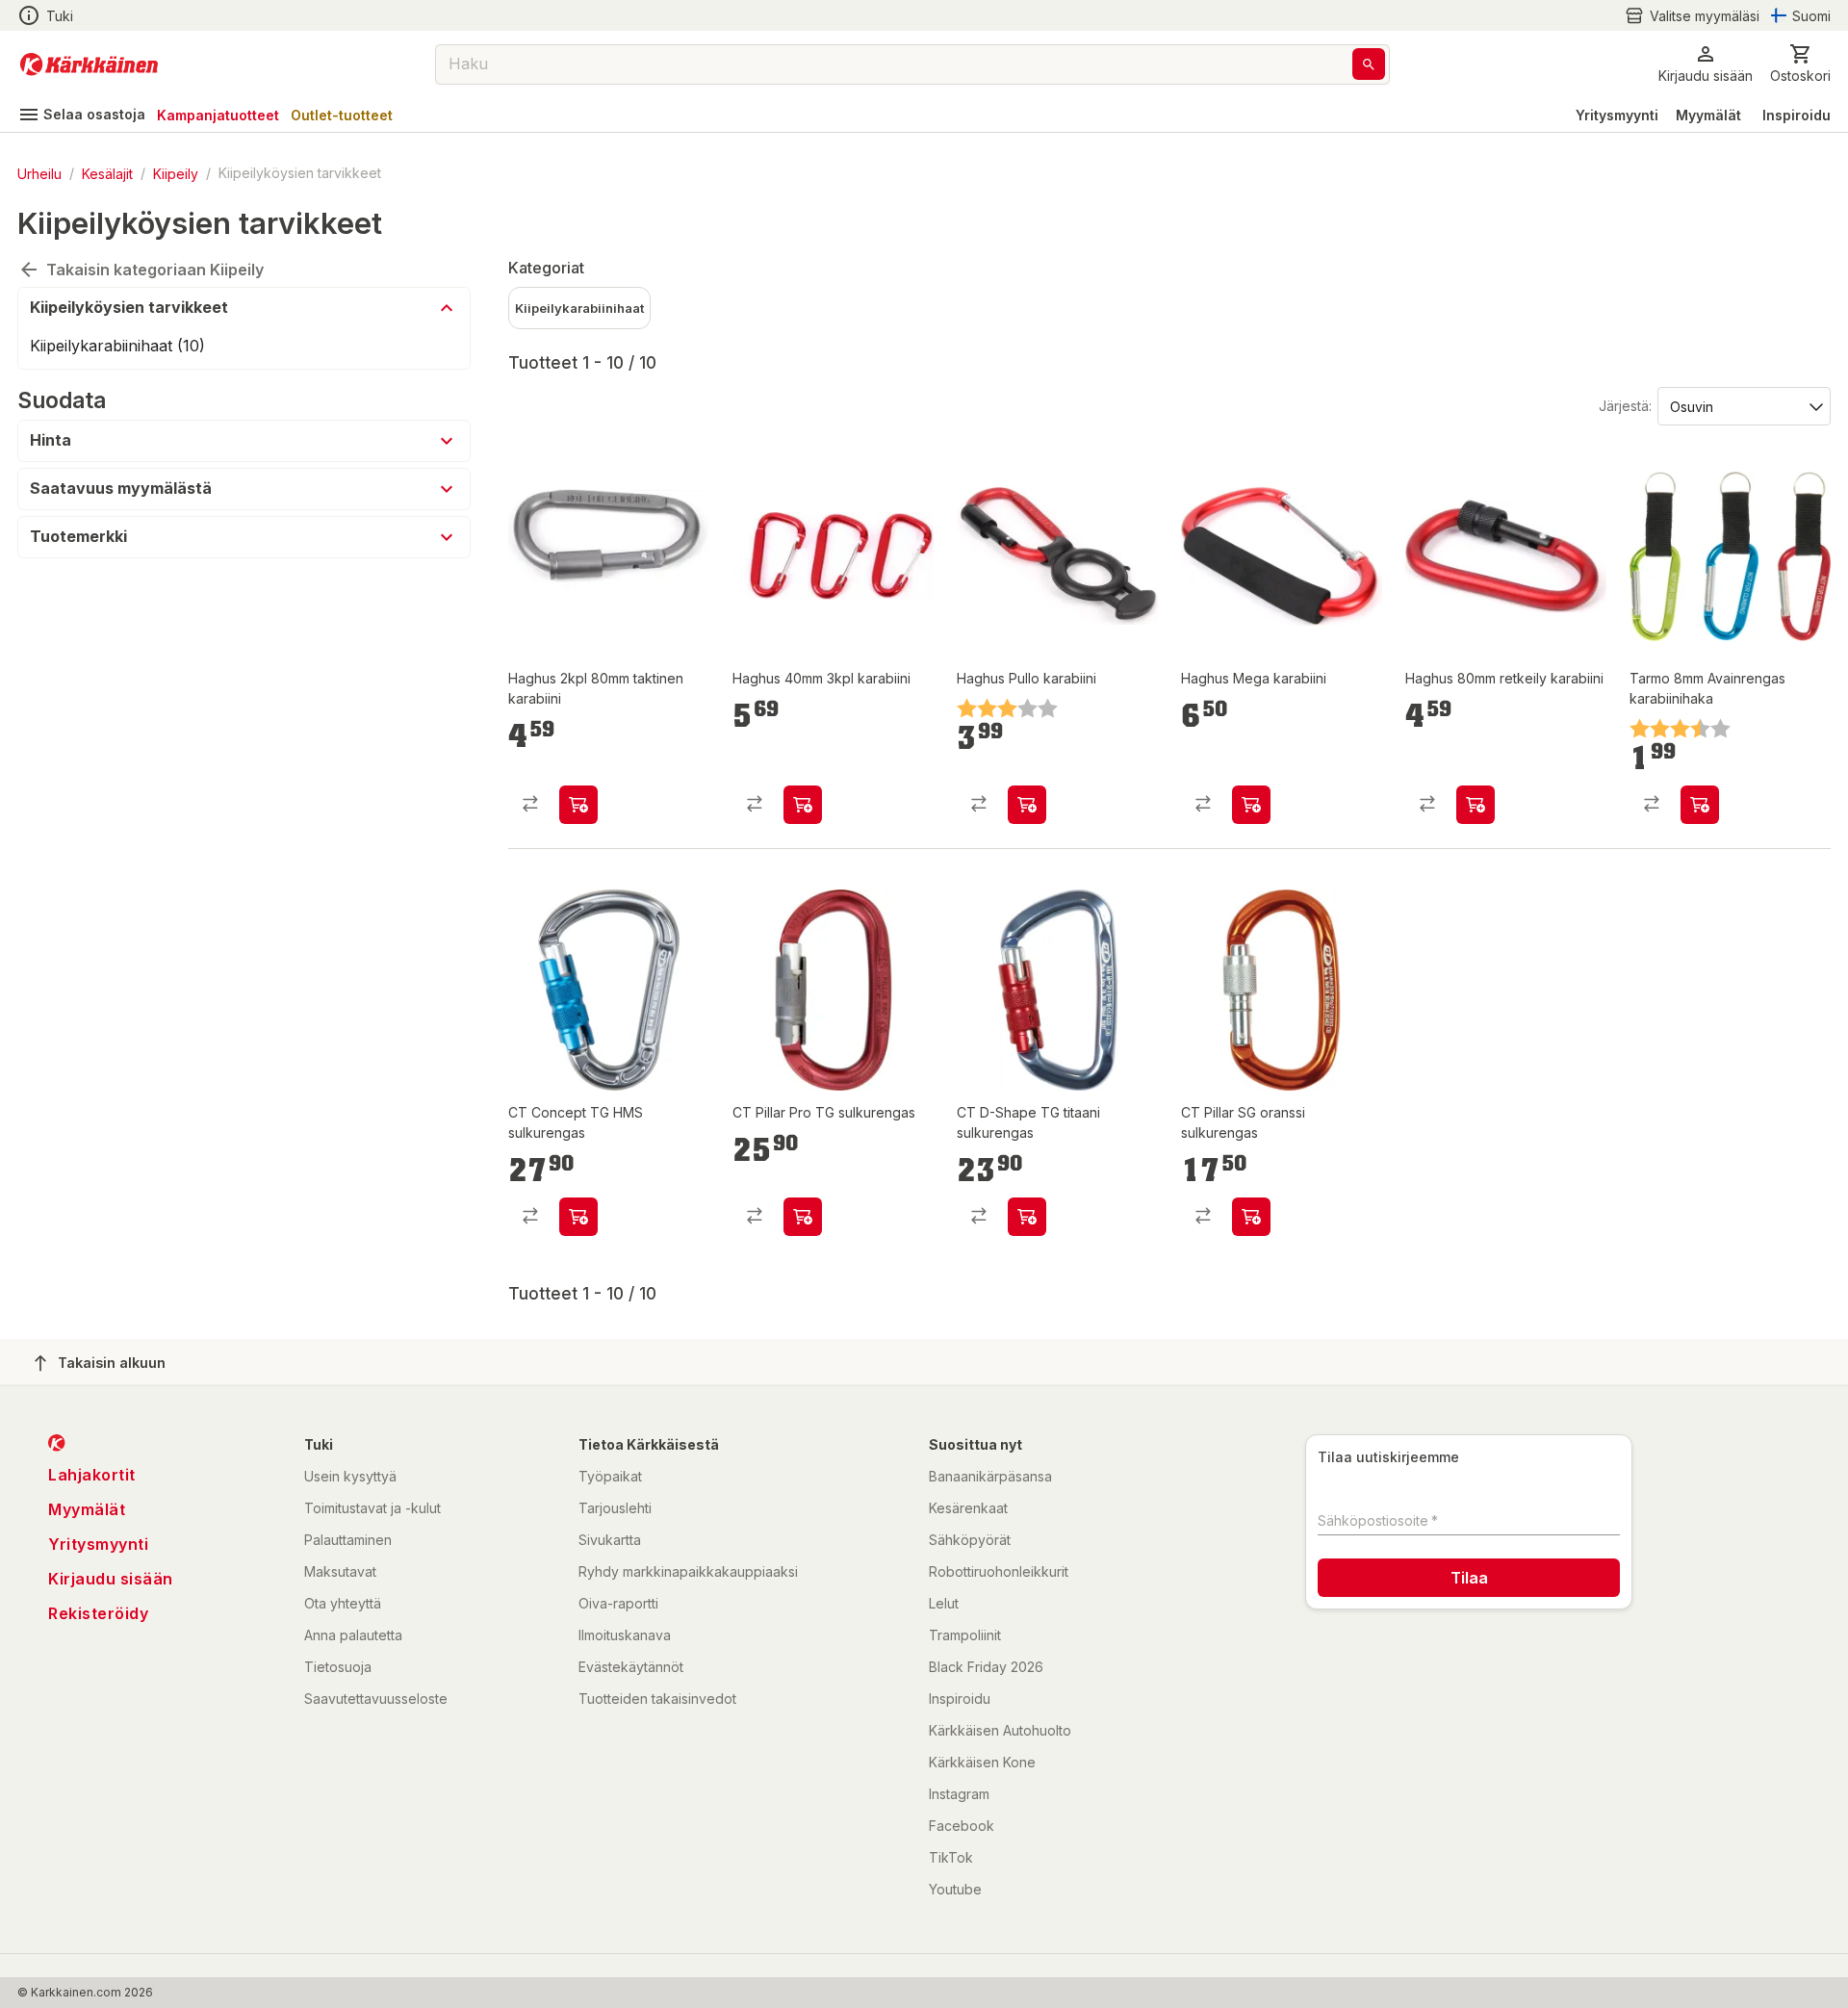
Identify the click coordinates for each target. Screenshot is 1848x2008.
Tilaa (1469, 1578)
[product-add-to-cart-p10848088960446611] (1027, 1217)
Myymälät (1708, 115)
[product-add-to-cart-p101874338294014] (1027, 805)
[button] (1692, 16)
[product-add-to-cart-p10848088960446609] (578, 1217)
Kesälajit (107, 173)
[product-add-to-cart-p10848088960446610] (1251, 1217)
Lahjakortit (92, 1475)
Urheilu (39, 173)
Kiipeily (176, 173)
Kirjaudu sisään (111, 1579)
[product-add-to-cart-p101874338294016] (1251, 805)
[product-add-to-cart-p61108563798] (803, 805)
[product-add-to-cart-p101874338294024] (1476, 805)
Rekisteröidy (98, 1613)
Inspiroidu (1797, 115)
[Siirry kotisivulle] (89, 64)
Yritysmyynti (1617, 115)
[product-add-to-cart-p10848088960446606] (803, 1217)
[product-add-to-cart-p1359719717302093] (1700, 805)
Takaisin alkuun (112, 1363)
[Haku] (1369, 64)
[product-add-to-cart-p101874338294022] (578, 805)
